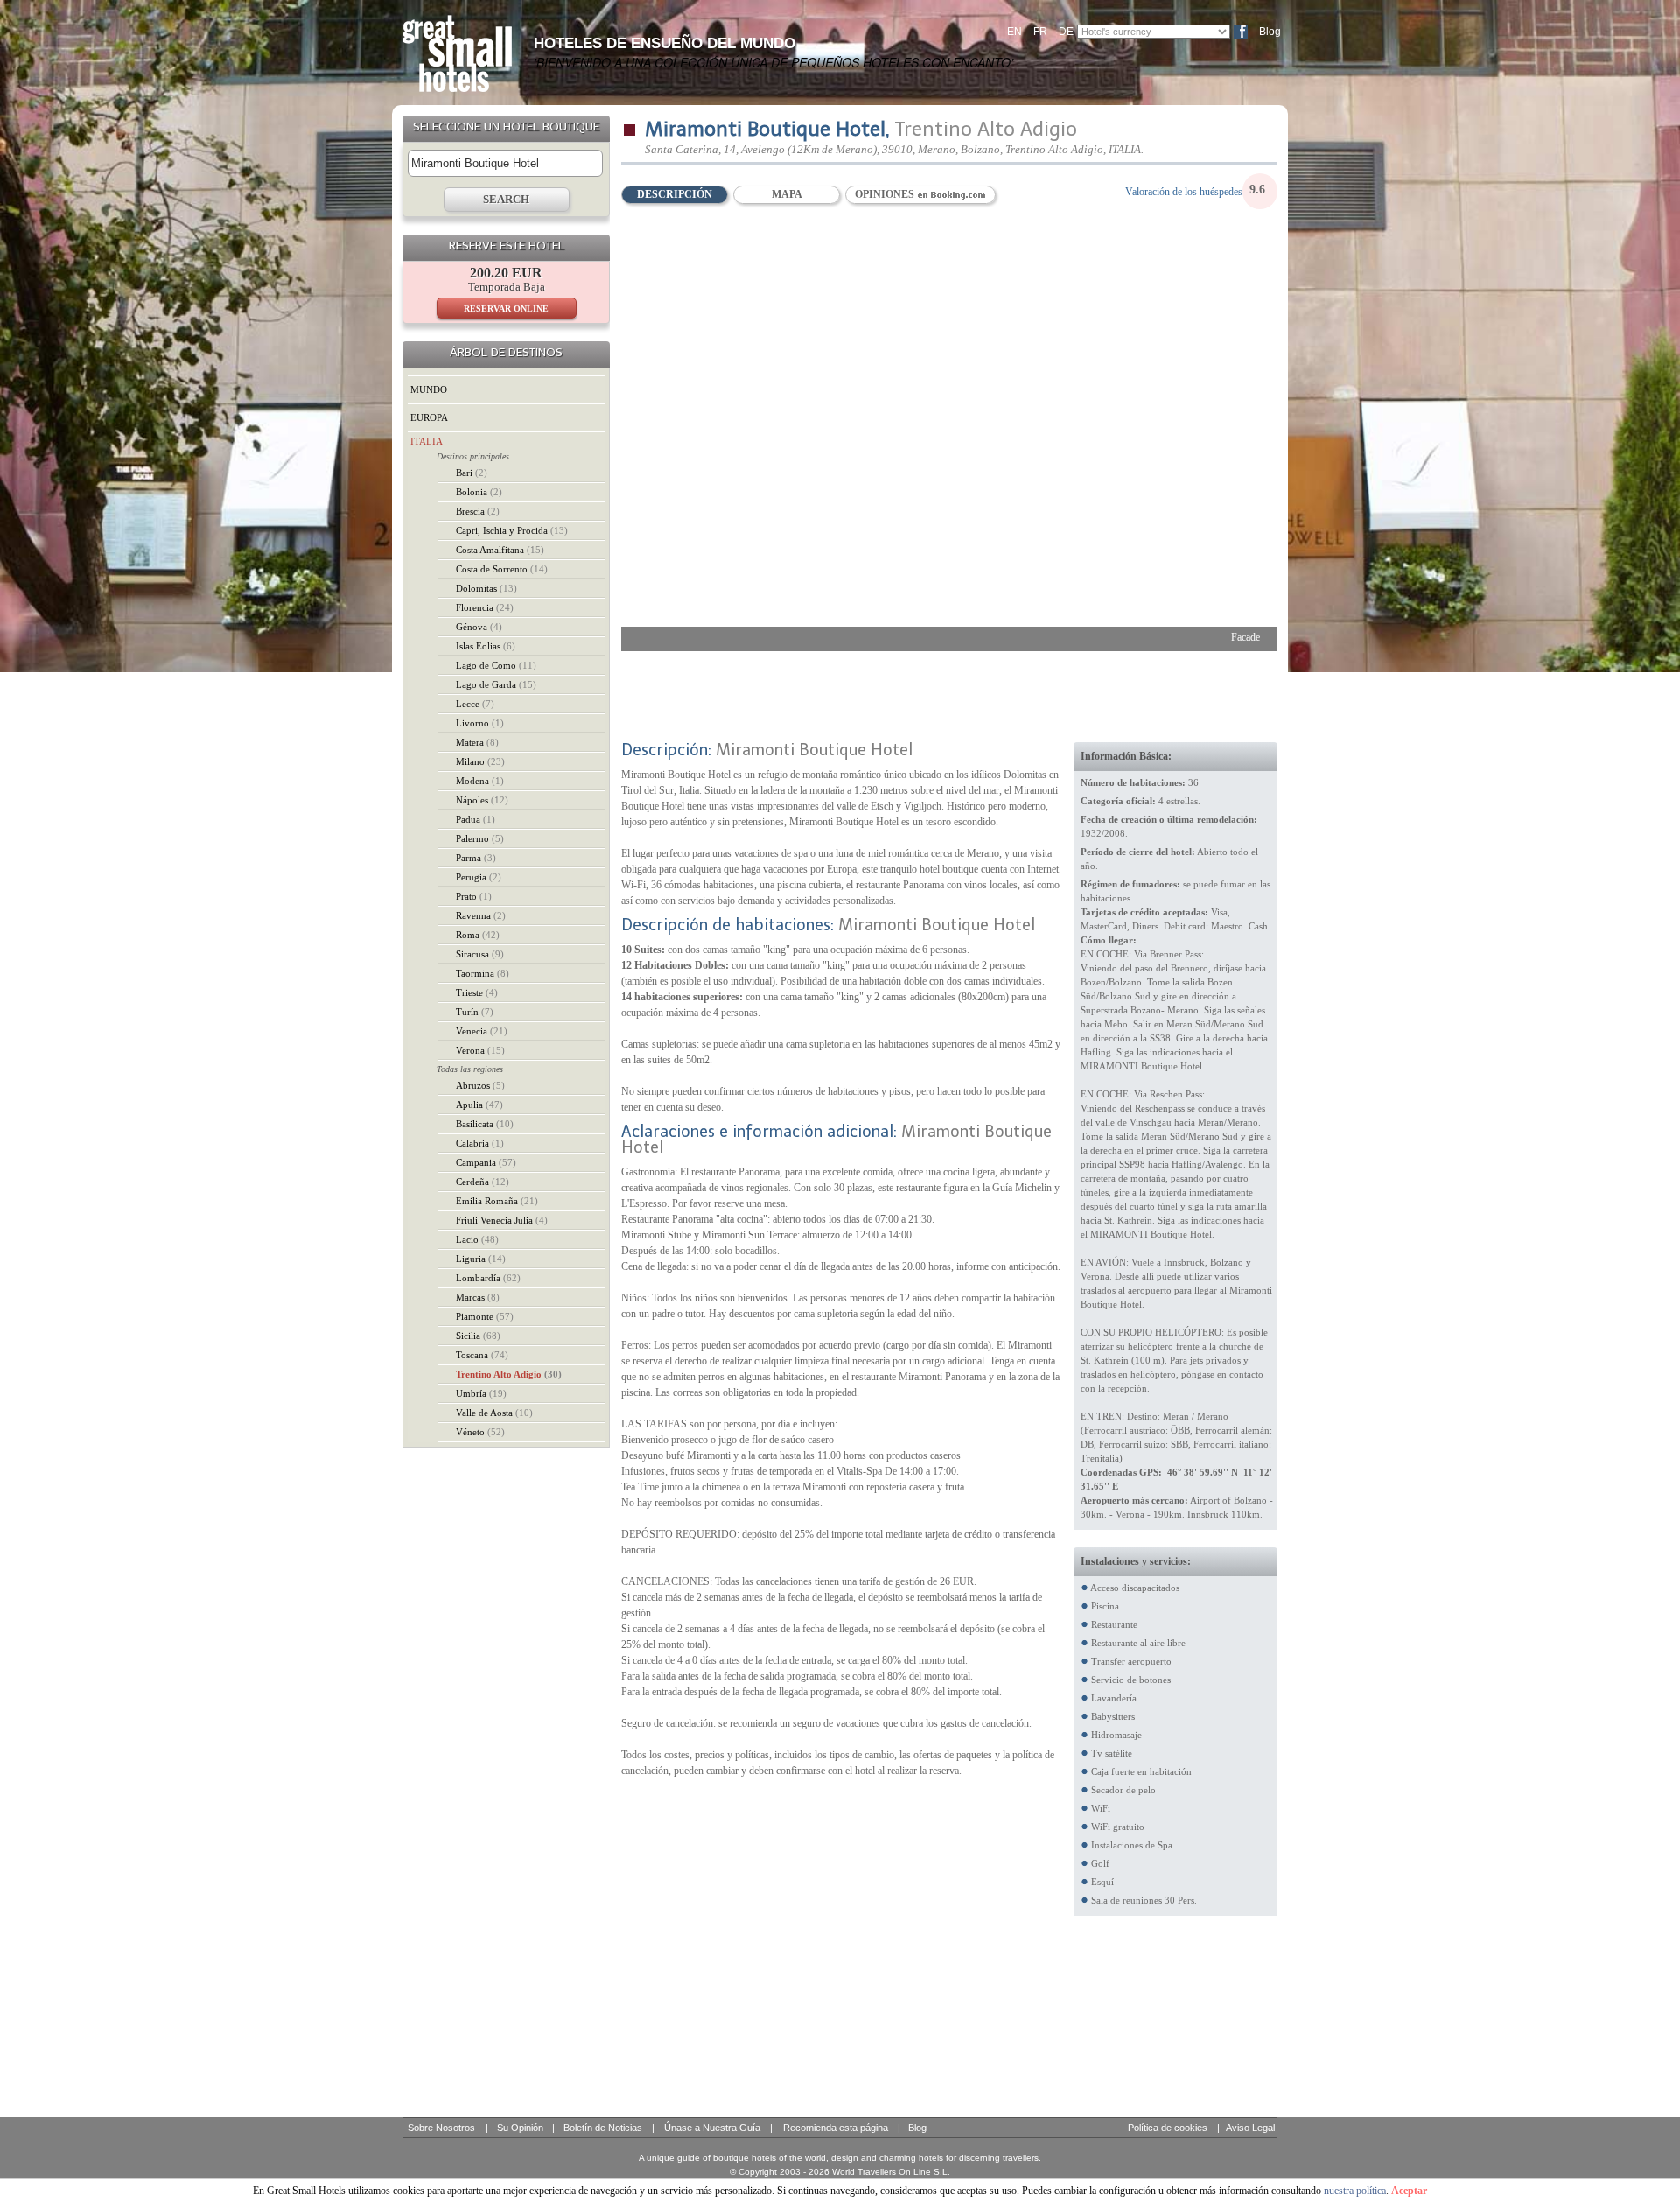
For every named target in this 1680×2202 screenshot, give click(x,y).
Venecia (482, 1031)
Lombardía (488, 1278)
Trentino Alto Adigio (509, 1374)
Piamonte (485, 1316)
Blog (1270, 32)
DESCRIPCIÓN (675, 194)
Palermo (480, 838)
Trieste (477, 992)
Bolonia (479, 492)
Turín (475, 1012)
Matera (477, 742)
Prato (474, 896)
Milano (480, 761)
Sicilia (478, 1336)
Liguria (481, 1259)
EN (1015, 32)
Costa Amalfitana (500, 550)
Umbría (481, 1393)
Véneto (480, 1432)
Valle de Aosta (494, 1413)
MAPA (787, 194)
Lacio (477, 1239)
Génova (479, 627)
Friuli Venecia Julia (502, 1220)
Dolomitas (486, 588)
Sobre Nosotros (441, 2128)
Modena (480, 781)
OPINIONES (886, 194)
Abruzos (480, 1085)
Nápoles (482, 800)
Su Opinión (520, 2128)
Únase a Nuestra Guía (712, 2128)
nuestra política (1355, 2191)
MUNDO (429, 389)
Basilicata (485, 1124)
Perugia (479, 877)
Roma (478, 935)
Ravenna (481, 915)
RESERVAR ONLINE (506, 309)
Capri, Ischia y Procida (512, 530)
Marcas (478, 1297)
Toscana (482, 1355)
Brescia (478, 511)
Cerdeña (483, 1182)
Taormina (483, 973)
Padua (476, 819)
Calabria (480, 1143)
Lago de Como (496, 665)
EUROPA (429, 417)
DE (1066, 32)
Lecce (475, 704)
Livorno (480, 723)
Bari (472, 473)
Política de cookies (1168, 2128)
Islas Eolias (486, 646)
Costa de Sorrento (502, 569)
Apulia (479, 1105)
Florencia (485, 607)
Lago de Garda (496, 684)
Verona (480, 1050)
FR (1040, 32)
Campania (486, 1162)
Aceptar (1409, 2191)
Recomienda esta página (836, 2128)
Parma (476, 858)
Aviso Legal (1250, 2128)
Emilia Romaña (497, 1201)
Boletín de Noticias (603, 2128)
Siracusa (480, 954)
